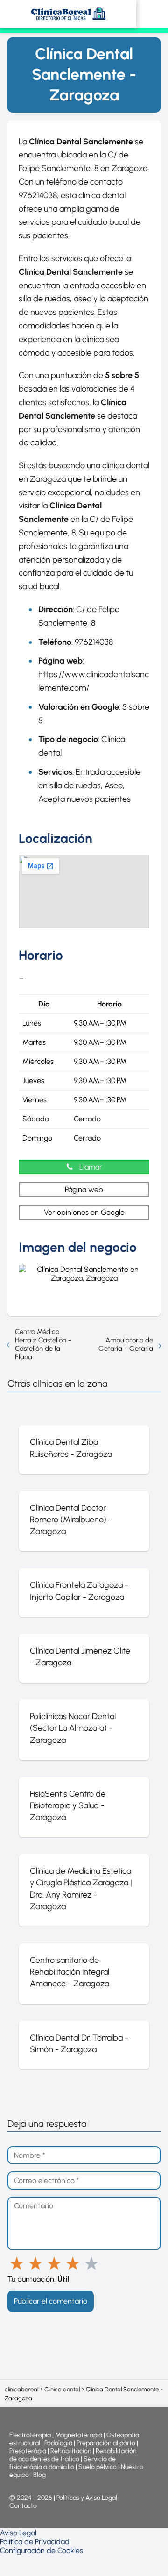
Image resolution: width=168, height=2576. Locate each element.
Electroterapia (30, 2435)
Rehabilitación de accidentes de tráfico (73, 2455)
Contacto (23, 2506)
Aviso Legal (18, 2533)
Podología (59, 2443)
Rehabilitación (72, 2451)
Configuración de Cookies (42, 2551)
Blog (39, 2475)
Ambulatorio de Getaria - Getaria (126, 1344)
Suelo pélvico (98, 2467)
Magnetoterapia (79, 2435)
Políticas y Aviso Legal (87, 2498)
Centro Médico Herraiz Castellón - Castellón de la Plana (43, 1344)
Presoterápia (28, 2451)
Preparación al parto (106, 2443)
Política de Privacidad (35, 2542)
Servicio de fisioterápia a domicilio (63, 2463)
